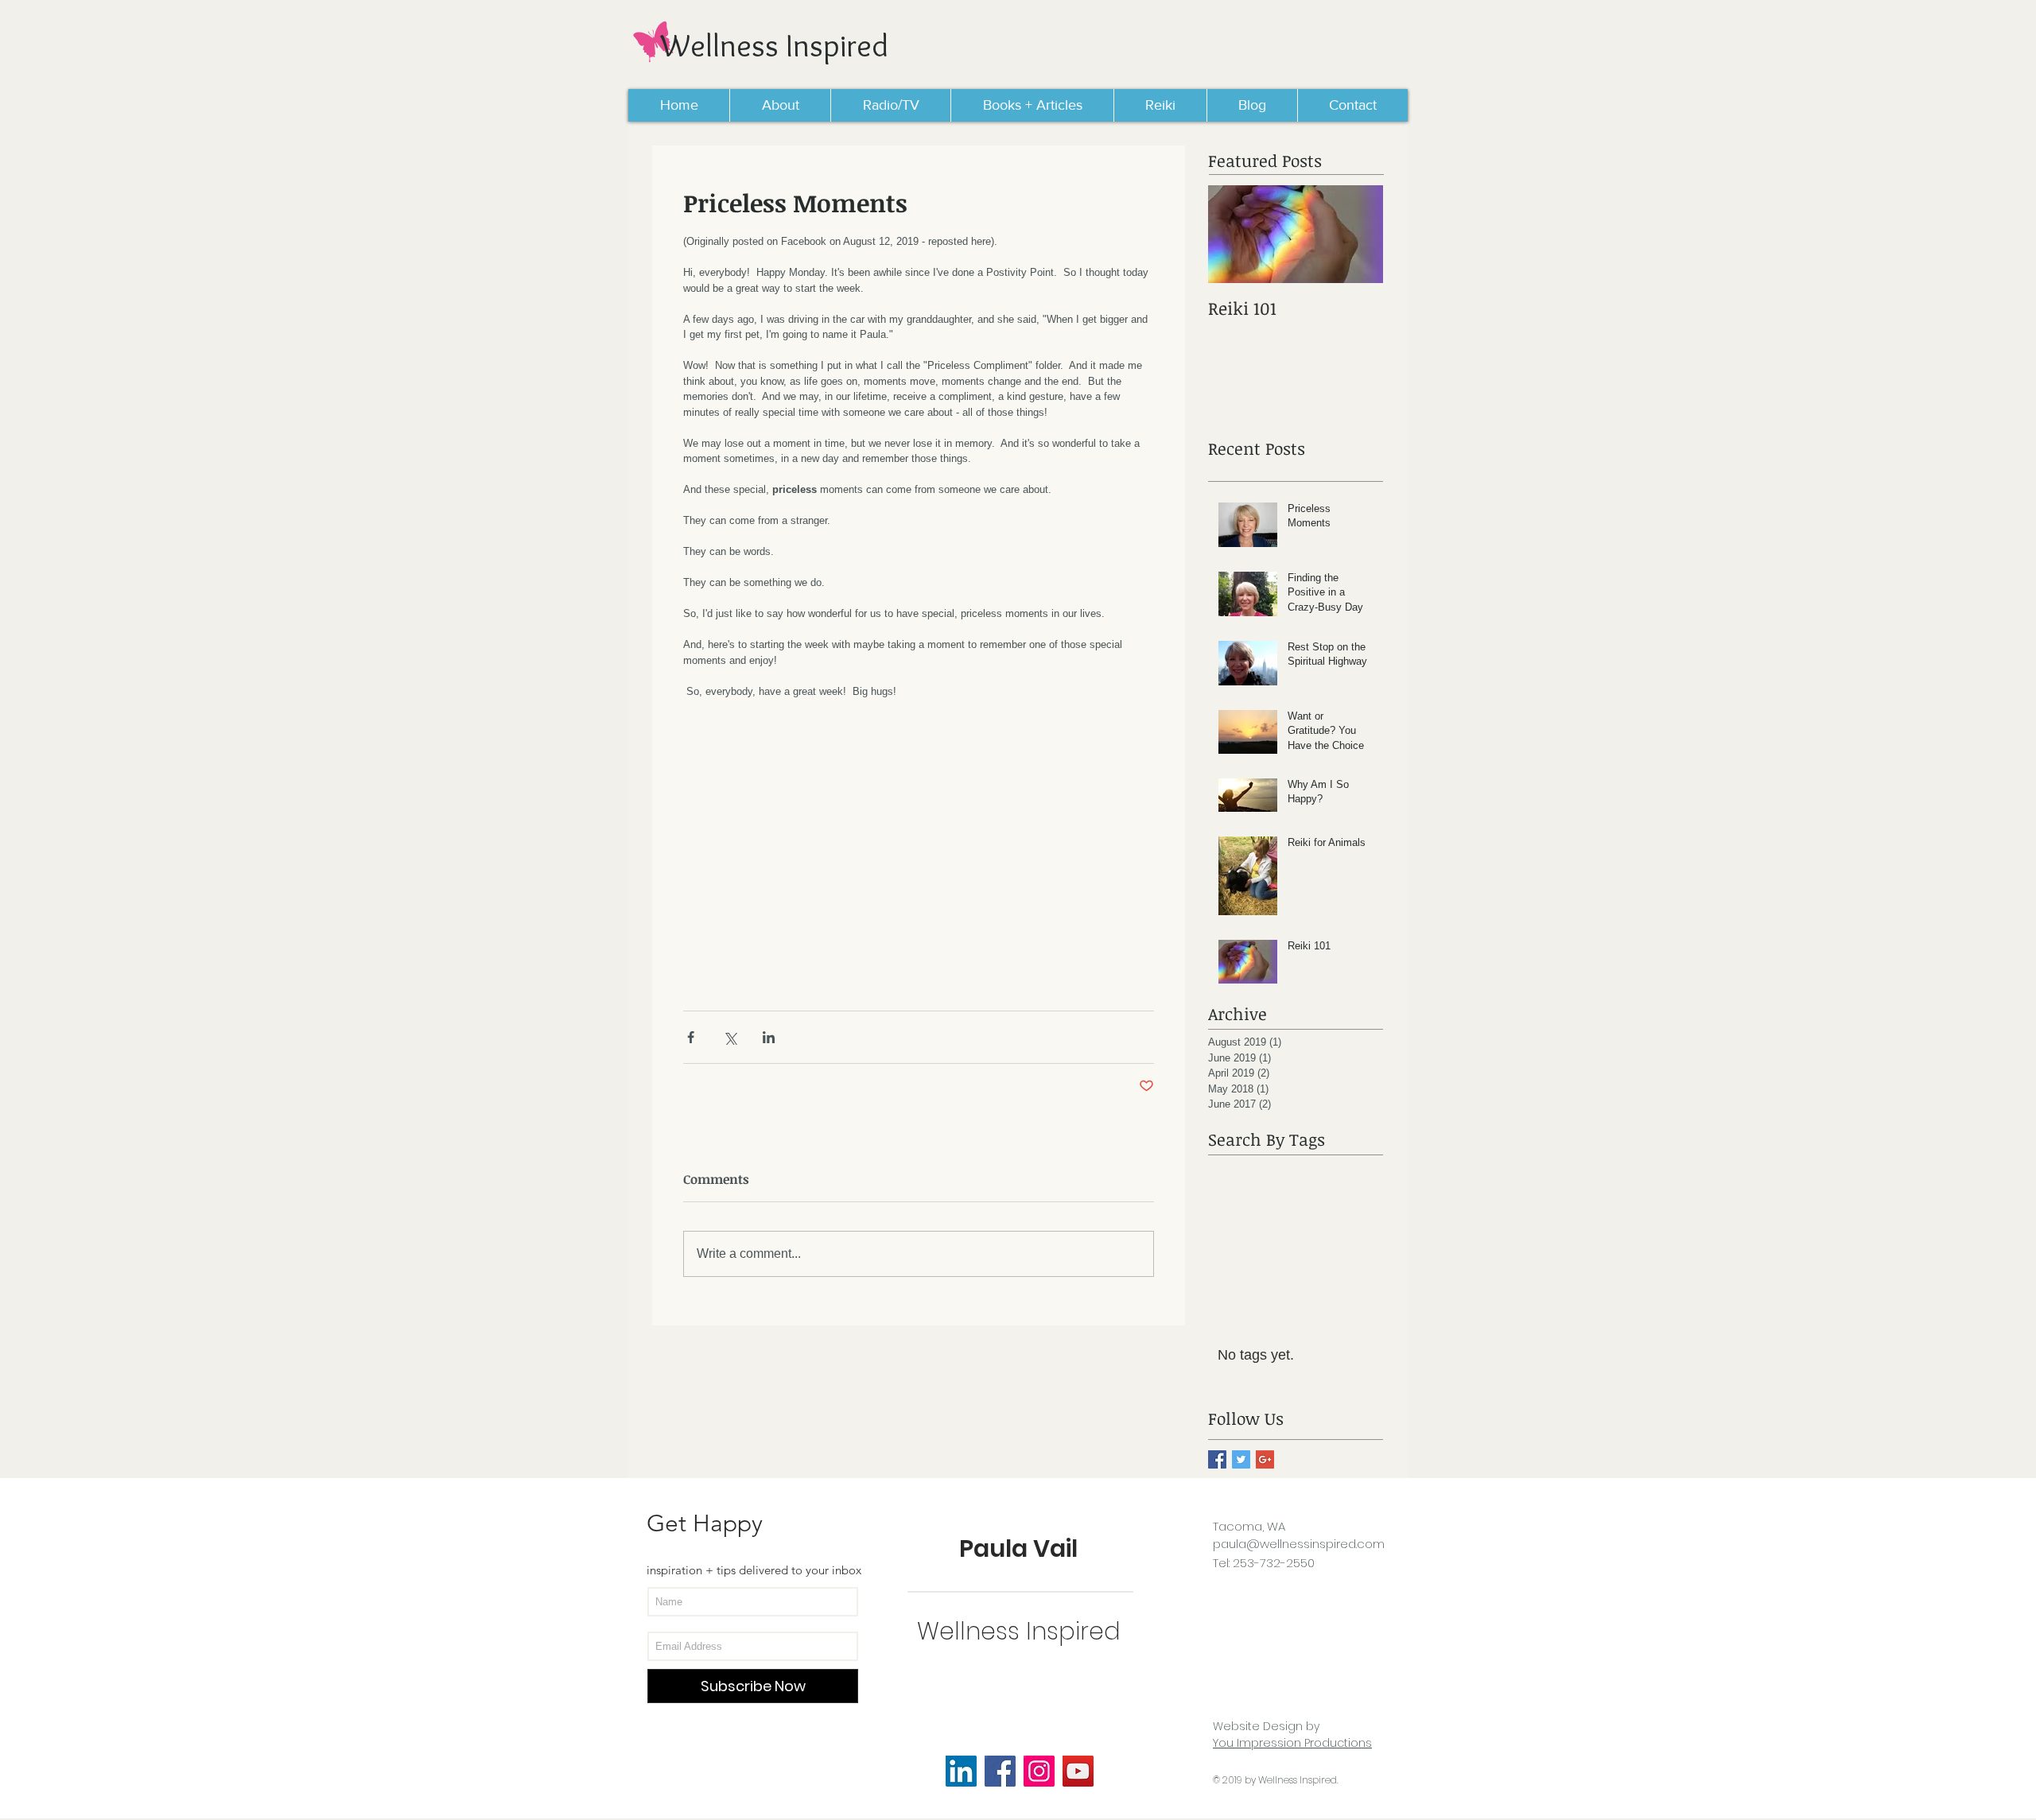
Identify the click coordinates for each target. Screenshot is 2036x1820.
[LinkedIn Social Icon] (961, 1771)
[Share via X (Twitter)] (730, 1037)
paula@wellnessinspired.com (1299, 1544)
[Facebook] (1000, 1771)
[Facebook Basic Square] (1217, 1459)
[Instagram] (1039, 1771)
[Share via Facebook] (691, 1037)
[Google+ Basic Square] (1265, 1459)
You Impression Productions (1292, 1743)
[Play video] (919, 847)
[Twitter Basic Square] (1241, 1459)
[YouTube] (1078, 1771)
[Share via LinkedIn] (769, 1037)
